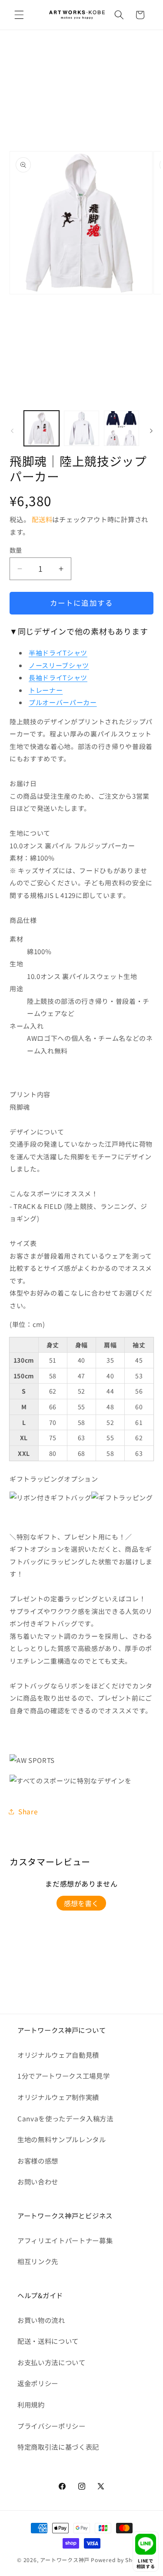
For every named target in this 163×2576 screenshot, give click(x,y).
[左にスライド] (12, 431)
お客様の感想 (38, 2161)
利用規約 (31, 2404)
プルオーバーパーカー (63, 702)
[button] (19, 15)
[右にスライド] (151, 431)
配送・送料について (48, 2341)
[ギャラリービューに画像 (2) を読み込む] (81, 428)
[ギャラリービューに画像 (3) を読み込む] (121, 428)
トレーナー (46, 690)
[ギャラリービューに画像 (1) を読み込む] (42, 428)
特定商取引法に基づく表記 (58, 2447)
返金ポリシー (38, 2383)
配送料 (42, 519)
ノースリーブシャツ (59, 665)
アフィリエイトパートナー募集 (65, 2240)
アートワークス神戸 (65, 2560)
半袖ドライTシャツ (58, 653)
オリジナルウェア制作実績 (58, 2097)
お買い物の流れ (41, 2320)
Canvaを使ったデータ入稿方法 (65, 2118)
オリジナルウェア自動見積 (58, 2055)
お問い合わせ (38, 2181)
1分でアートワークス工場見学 (63, 2076)
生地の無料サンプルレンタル (62, 2139)
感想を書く (81, 1903)
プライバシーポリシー (52, 2426)
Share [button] (28, 1811)
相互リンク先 (38, 2261)
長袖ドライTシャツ (58, 677)
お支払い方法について (52, 2362)
